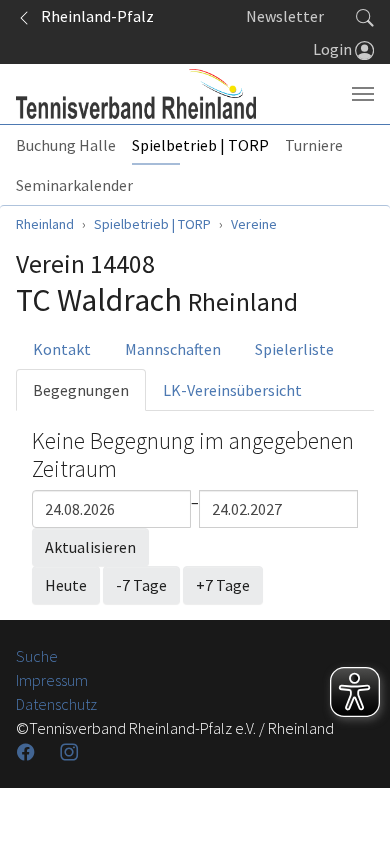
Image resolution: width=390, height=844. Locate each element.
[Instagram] (71, 752)
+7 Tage (223, 585)
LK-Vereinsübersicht (232, 390)
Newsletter (285, 16)
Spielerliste (294, 349)
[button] (365, 16)
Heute (66, 585)
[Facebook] (28, 752)
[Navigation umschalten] (363, 94)
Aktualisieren (90, 547)
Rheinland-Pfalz (93, 16)
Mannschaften (173, 349)
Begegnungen (81, 390)
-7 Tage (141, 585)
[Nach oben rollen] (350, 804)
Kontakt (62, 349)
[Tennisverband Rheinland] (136, 94)
